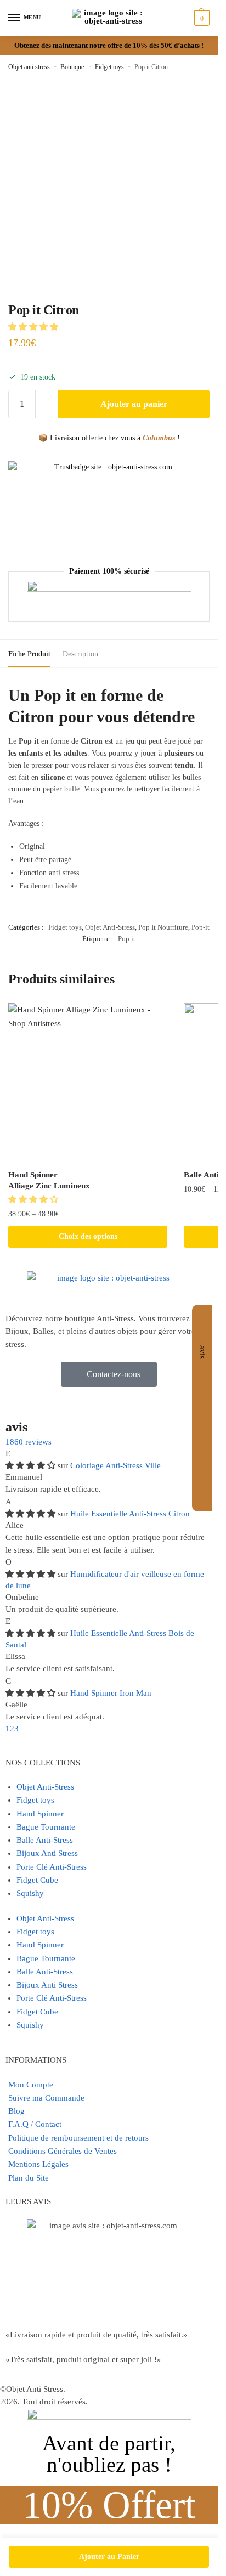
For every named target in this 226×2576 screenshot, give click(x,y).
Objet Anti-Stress (110, 927)
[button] (34, 327)
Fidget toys (109, 67)
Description (80, 654)
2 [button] (12, 1729)
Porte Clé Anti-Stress (52, 1867)
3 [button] (16, 1729)
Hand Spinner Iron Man (111, 1693)
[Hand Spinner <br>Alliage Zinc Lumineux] (88, 1083)
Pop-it (200, 927)
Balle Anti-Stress (45, 1840)
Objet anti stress (29, 67)
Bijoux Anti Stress (47, 1853)
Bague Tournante (46, 1827)
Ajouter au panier (134, 404)
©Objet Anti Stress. (33, 2389)
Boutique (72, 67)
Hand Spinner (40, 1814)
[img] (32, 1465)
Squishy (30, 1893)
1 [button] (8, 1729)
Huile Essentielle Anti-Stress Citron (130, 1514)
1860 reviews (29, 1442)
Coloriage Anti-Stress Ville (115, 1465)
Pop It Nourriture (163, 927)
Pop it (127, 939)
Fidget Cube (37, 1880)
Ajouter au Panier (109, 2557)
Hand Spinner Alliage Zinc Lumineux (49, 1180)
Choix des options (88, 1236)
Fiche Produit (29, 654)
